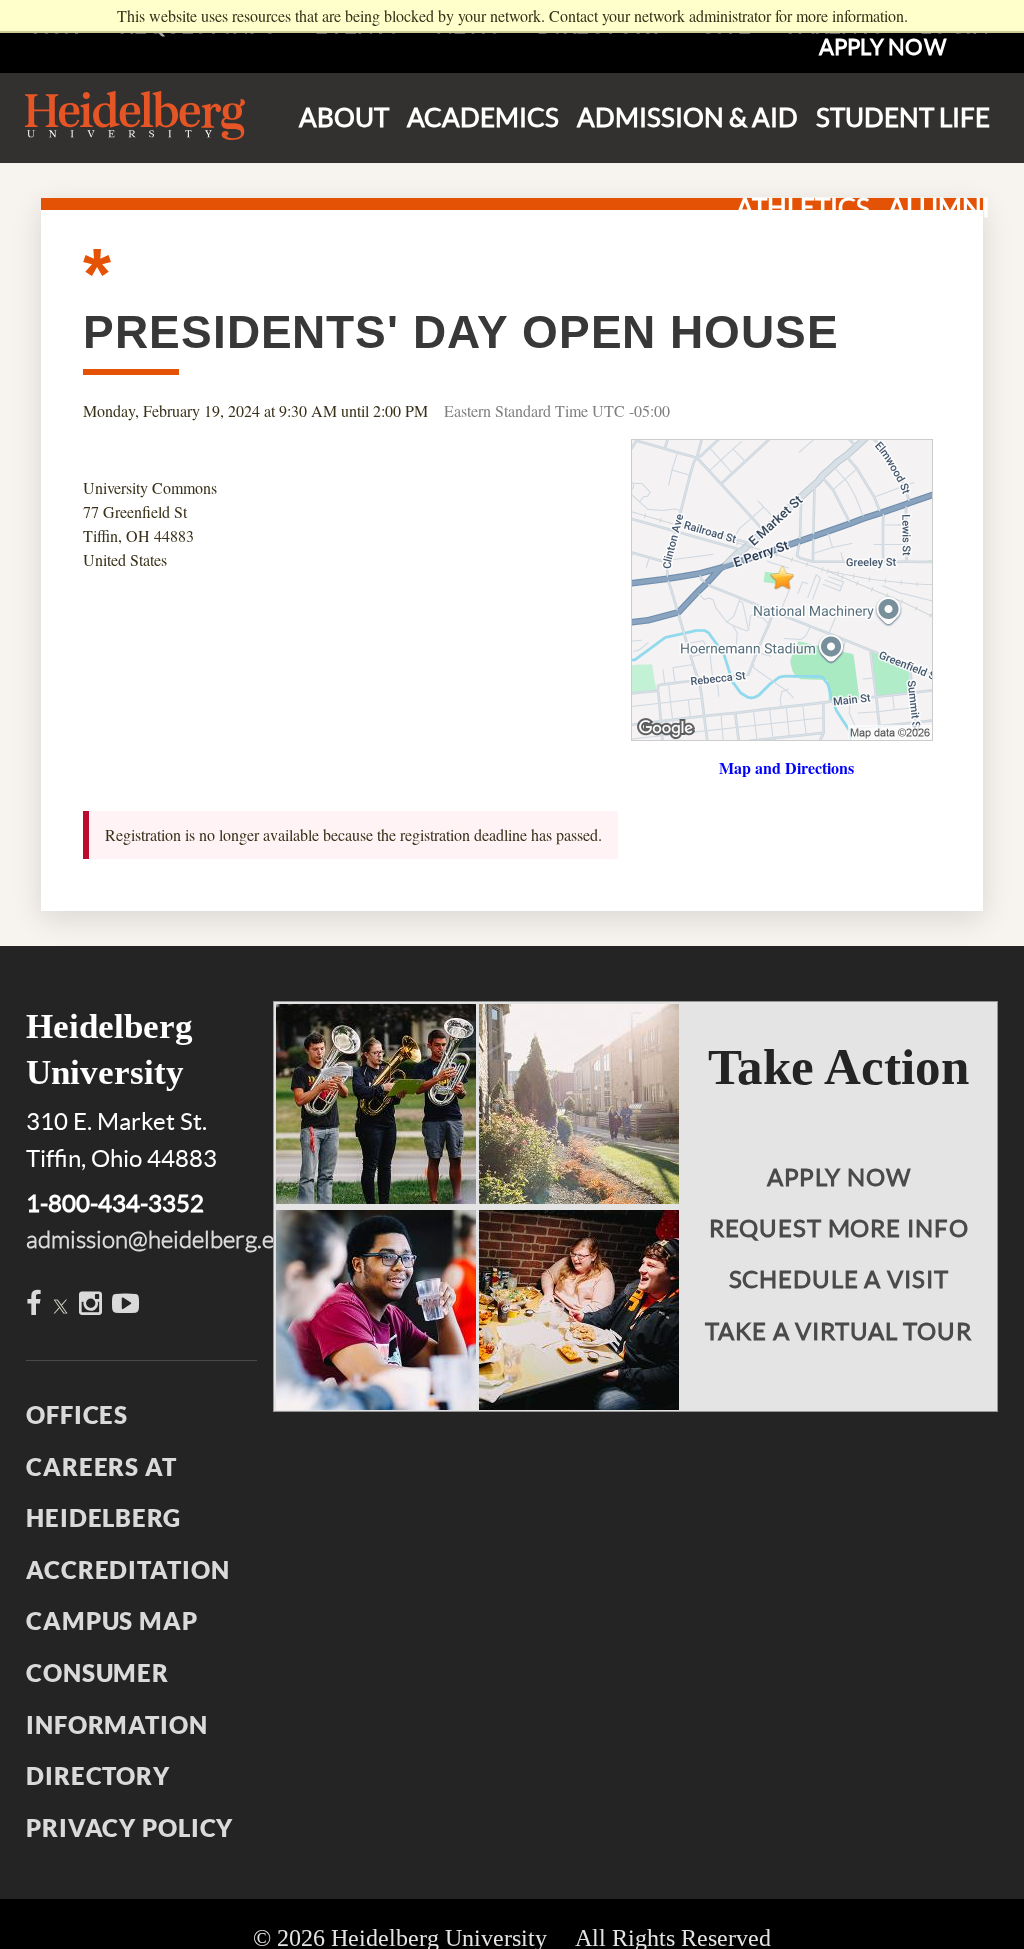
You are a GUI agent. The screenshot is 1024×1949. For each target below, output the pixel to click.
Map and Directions (786, 767)
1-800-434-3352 (115, 1203)
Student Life (903, 117)
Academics (483, 117)
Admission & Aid (687, 117)
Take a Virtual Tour (838, 1331)
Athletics (803, 207)
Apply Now (882, 47)
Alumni (939, 207)
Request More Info (839, 1228)
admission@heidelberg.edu (163, 1240)
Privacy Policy (129, 1828)
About (344, 117)
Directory (98, 1776)
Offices (77, 1415)
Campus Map (112, 1621)
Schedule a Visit (839, 1279)
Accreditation (127, 1570)
